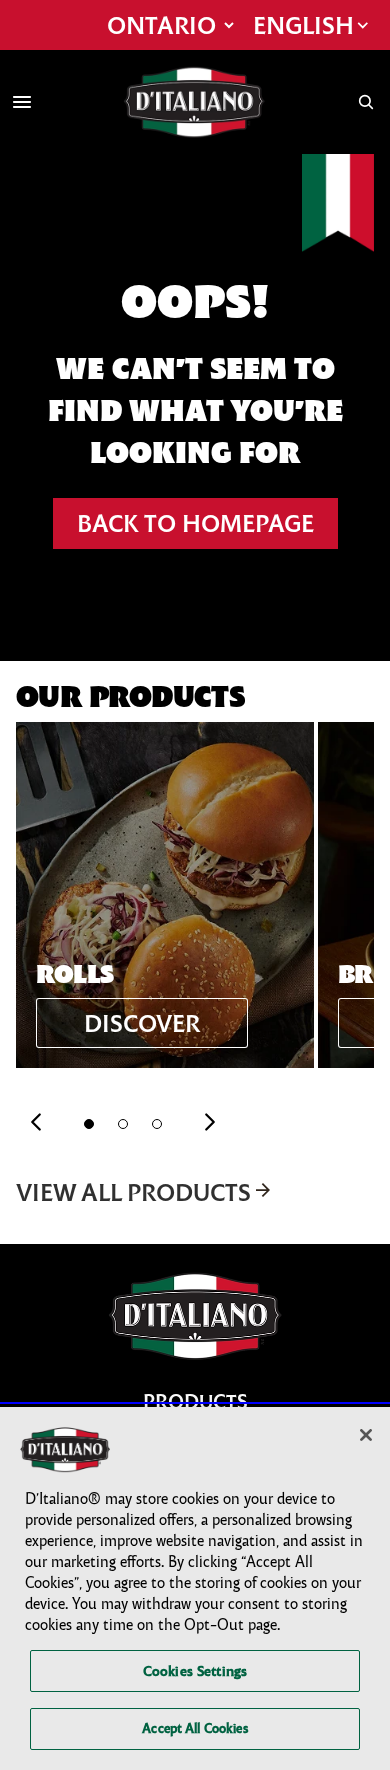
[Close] (366, 1435)
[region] (195, 1588)
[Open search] (366, 102)
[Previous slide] (36, 1124)
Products (195, 1402)
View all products (133, 1192)
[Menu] (22, 102)
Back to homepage (195, 523)
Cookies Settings (195, 1671)
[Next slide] (210, 1124)
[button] (89, 1124)
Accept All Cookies (194, 1728)
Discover (142, 1023)
